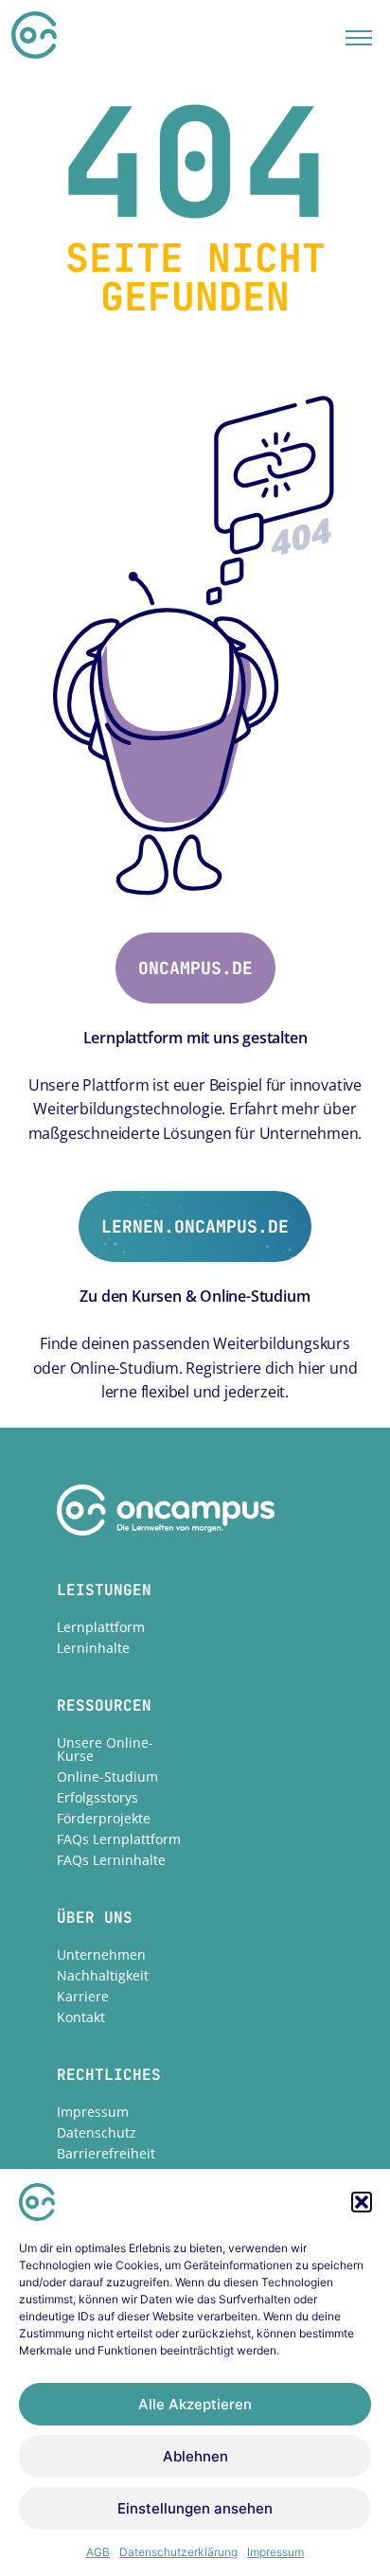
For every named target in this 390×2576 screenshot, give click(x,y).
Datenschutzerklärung (178, 2552)
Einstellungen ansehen (195, 2508)
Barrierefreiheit (106, 2153)
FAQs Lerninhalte (111, 1860)
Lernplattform (101, 1627)
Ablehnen (195, 2456)
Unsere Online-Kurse (105, 1749)
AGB (98, 2552)
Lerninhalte (93, 1648)
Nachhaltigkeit (103, 1975)
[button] (362, 2202)
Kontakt (81, 2017)
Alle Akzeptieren (195, 2404)
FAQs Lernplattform (119, 1839)
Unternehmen (101, 1954)
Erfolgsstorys (97, 1797)
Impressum (275, 2552)
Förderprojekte (104, 1818)
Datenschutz (97, 2132)
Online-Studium (107, 1777)
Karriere (83, 1996)
